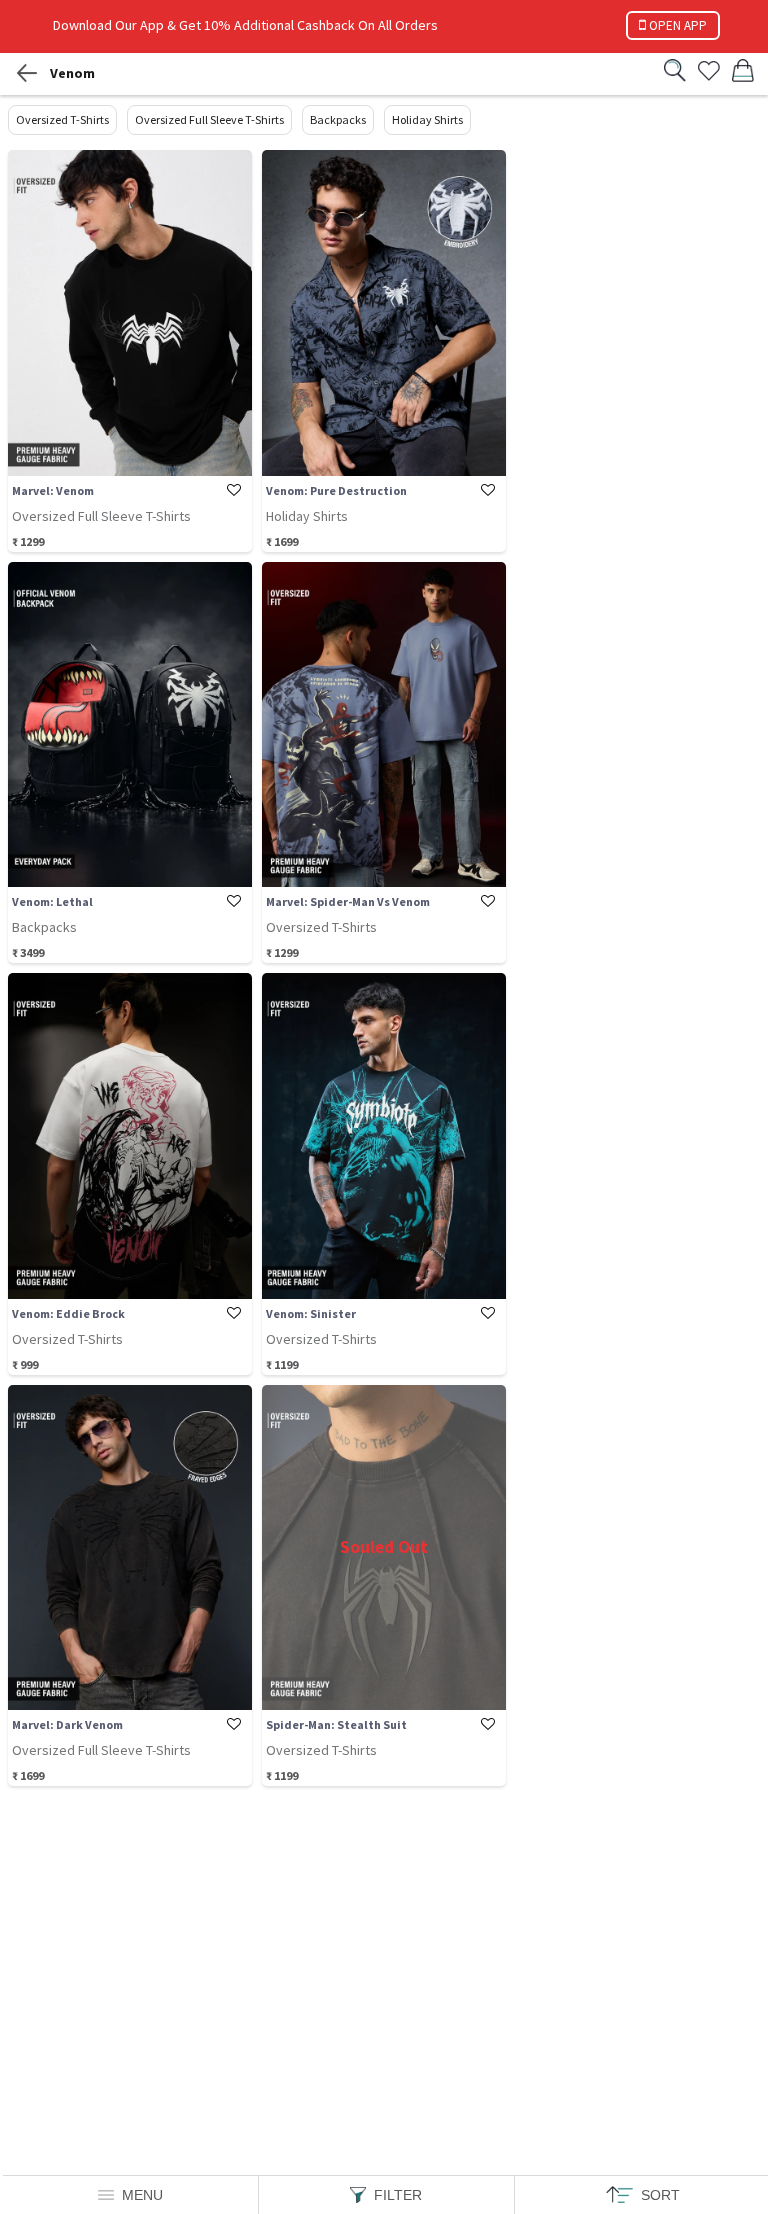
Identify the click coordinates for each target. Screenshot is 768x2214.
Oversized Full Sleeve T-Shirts (209, 119)
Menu (142, 2195)
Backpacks (338, 119)
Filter (398, 2195)
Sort (660, 2195)
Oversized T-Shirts (62, 119)
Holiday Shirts (427, 119)
